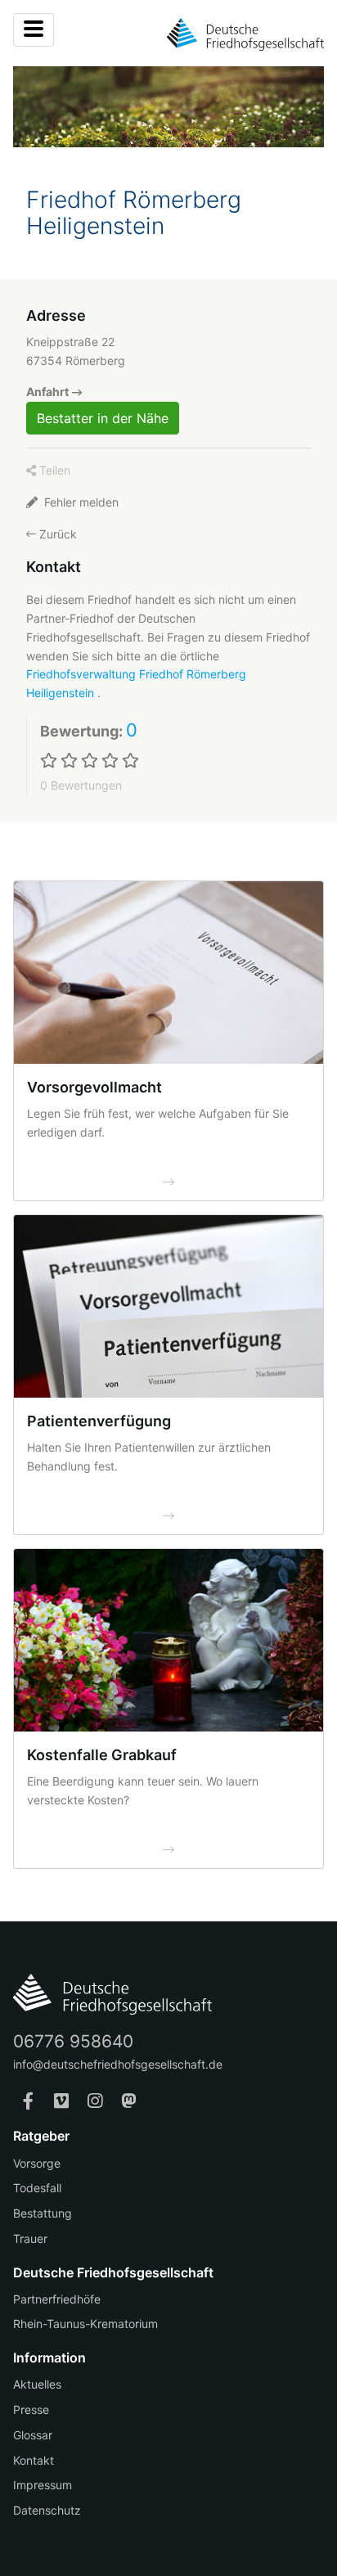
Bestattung (43, 2213)
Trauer (30, 2238)
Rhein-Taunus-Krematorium (85, 2324)
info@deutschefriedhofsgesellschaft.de (118, 2064)
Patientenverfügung (99, 1421)
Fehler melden (80, 502)
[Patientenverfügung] (168, 1306)
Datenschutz (47, 2510)
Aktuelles (37, 2384)
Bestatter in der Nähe (103, 418)
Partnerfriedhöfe (57, 2299)
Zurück (56, 534)
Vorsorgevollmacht (94, 1087)
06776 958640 (73, 2041)
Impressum (43, 2485)
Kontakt (34, 2460)
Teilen (53, 470)
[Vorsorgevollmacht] (168, 973)
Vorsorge (37, 2163)
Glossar (33, 2435)
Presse (31, 2409)
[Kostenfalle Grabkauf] (168, 1640)
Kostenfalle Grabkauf (102, 1755)
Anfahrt (47, 392)
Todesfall (37, 2188)
